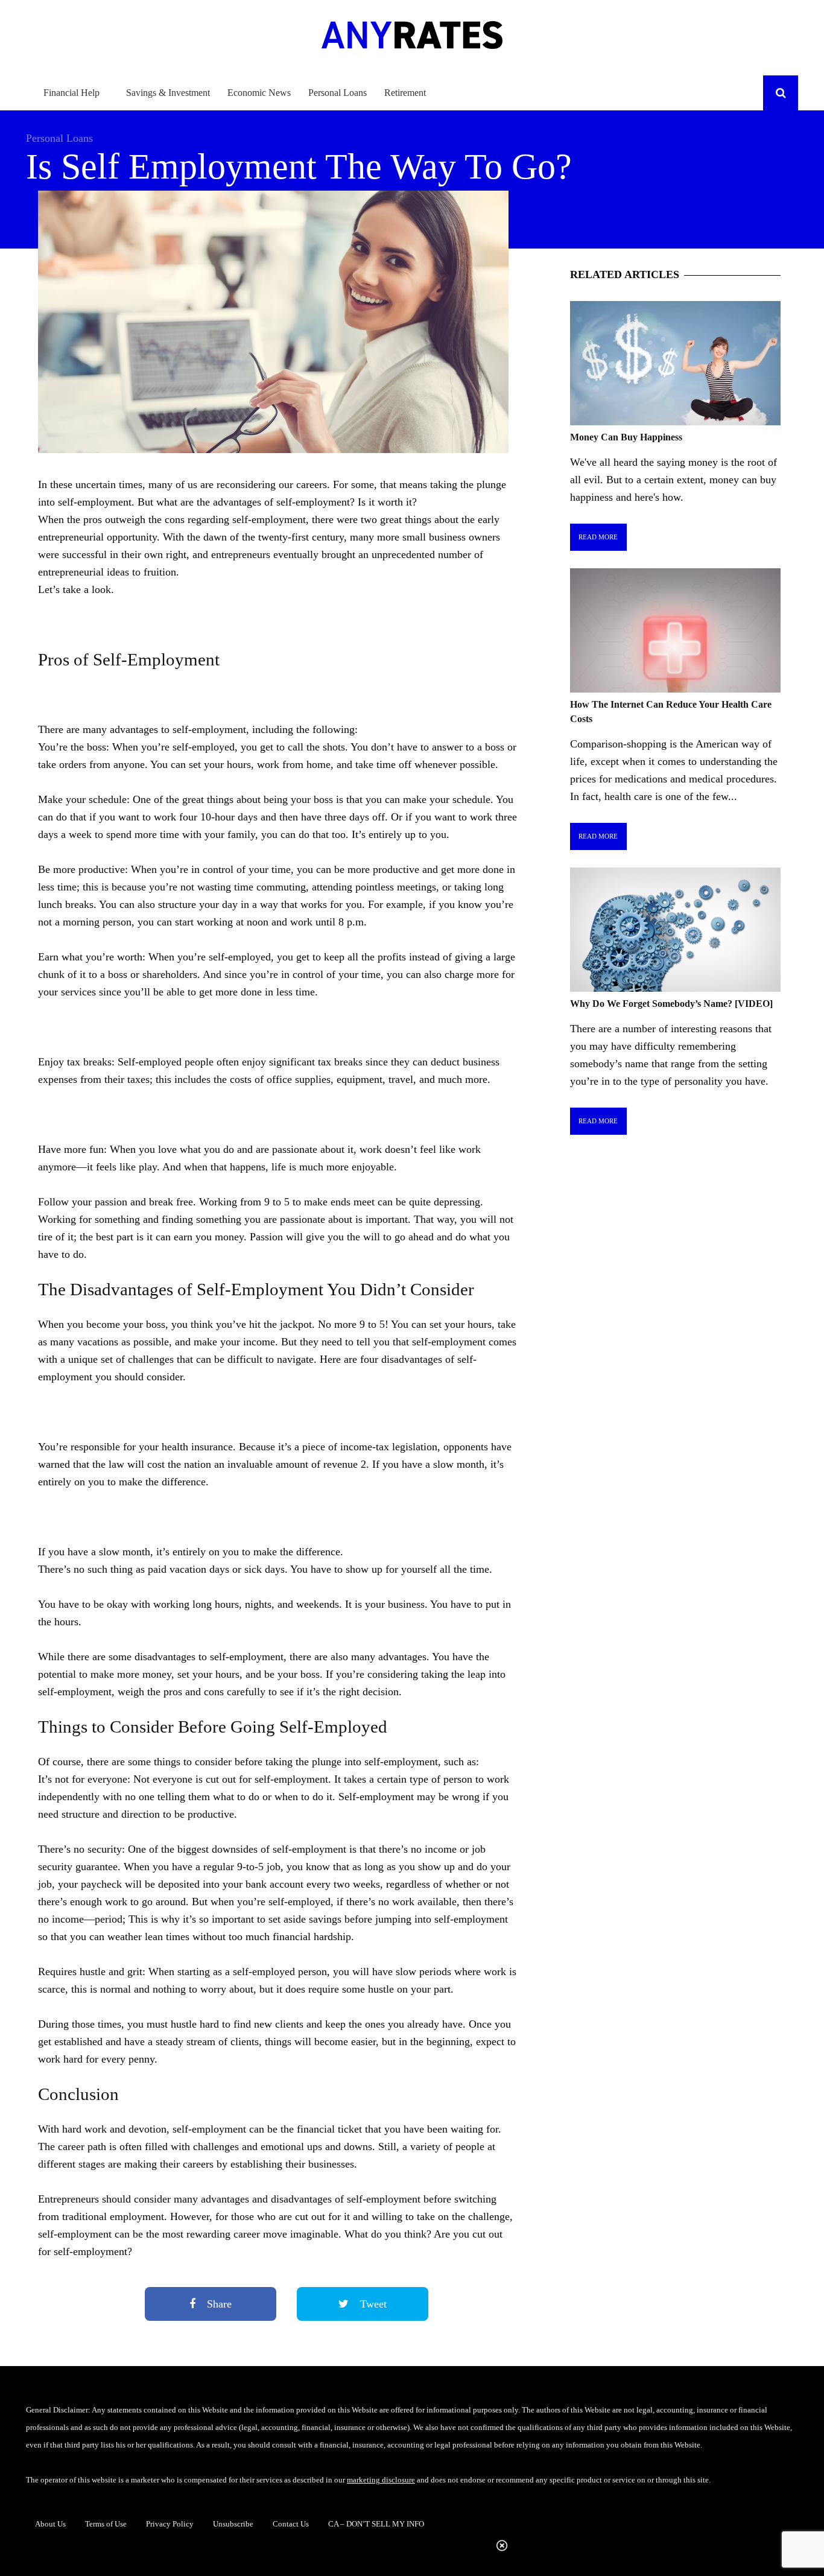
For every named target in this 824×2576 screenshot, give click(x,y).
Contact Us (291, 2524)
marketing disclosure (381, 2480)
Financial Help (71, 93)
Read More (598, 537)
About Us (50, 2524)
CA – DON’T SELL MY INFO (376, 2524)
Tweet (372, 2304)
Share (218, 2304)
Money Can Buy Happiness (626, 437)
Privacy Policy (170, 2524)
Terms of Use (106, 2524)
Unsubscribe (233, 2524)
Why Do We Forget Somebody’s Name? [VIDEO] (671, 1004)
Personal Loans (338, 93)
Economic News (259, 93)
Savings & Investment (168, 93)
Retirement (405, 93)
